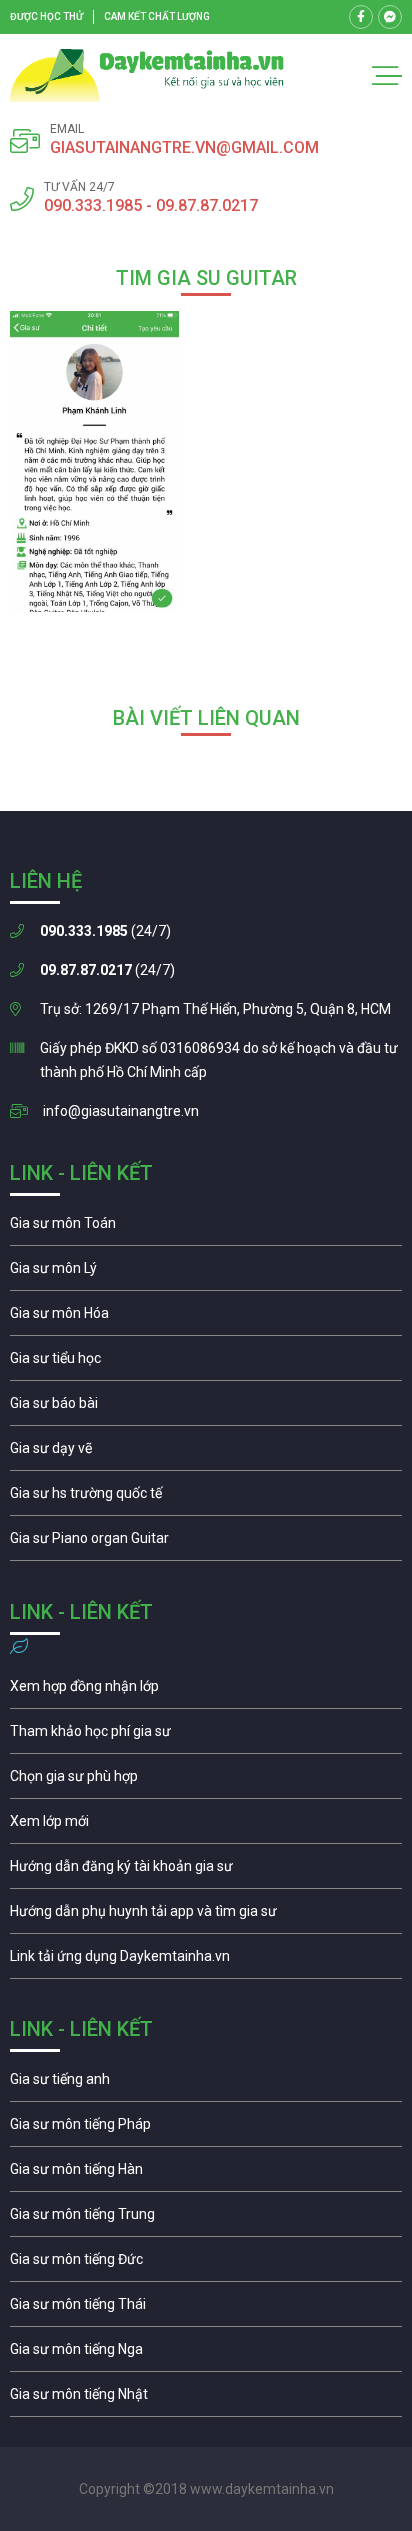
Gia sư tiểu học (206, 1363)
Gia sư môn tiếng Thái (206, 2309)
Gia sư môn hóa (206, 1318)
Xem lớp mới (206, 1826)
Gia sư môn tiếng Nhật (206, 2399)
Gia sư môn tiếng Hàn (206, 2174)
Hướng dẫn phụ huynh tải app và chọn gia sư (206, 1916)
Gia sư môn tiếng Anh (206, 2084)
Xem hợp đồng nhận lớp (206, 1691)
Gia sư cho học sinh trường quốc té (206, 1498)
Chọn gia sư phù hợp (206, 1781)
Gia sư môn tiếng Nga (206, 1961)
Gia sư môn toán (206, 1228)
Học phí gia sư (206, 1736)
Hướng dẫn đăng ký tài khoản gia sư (206, 1871)
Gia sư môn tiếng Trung (206, 2219)
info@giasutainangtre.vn (121, 1111)
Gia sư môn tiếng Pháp (206, 2129)
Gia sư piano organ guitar (206, 1543)
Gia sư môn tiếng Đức (206, 2264)
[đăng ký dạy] (147, 75)
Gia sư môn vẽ (206, 1453)
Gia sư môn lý (206, 1273)
